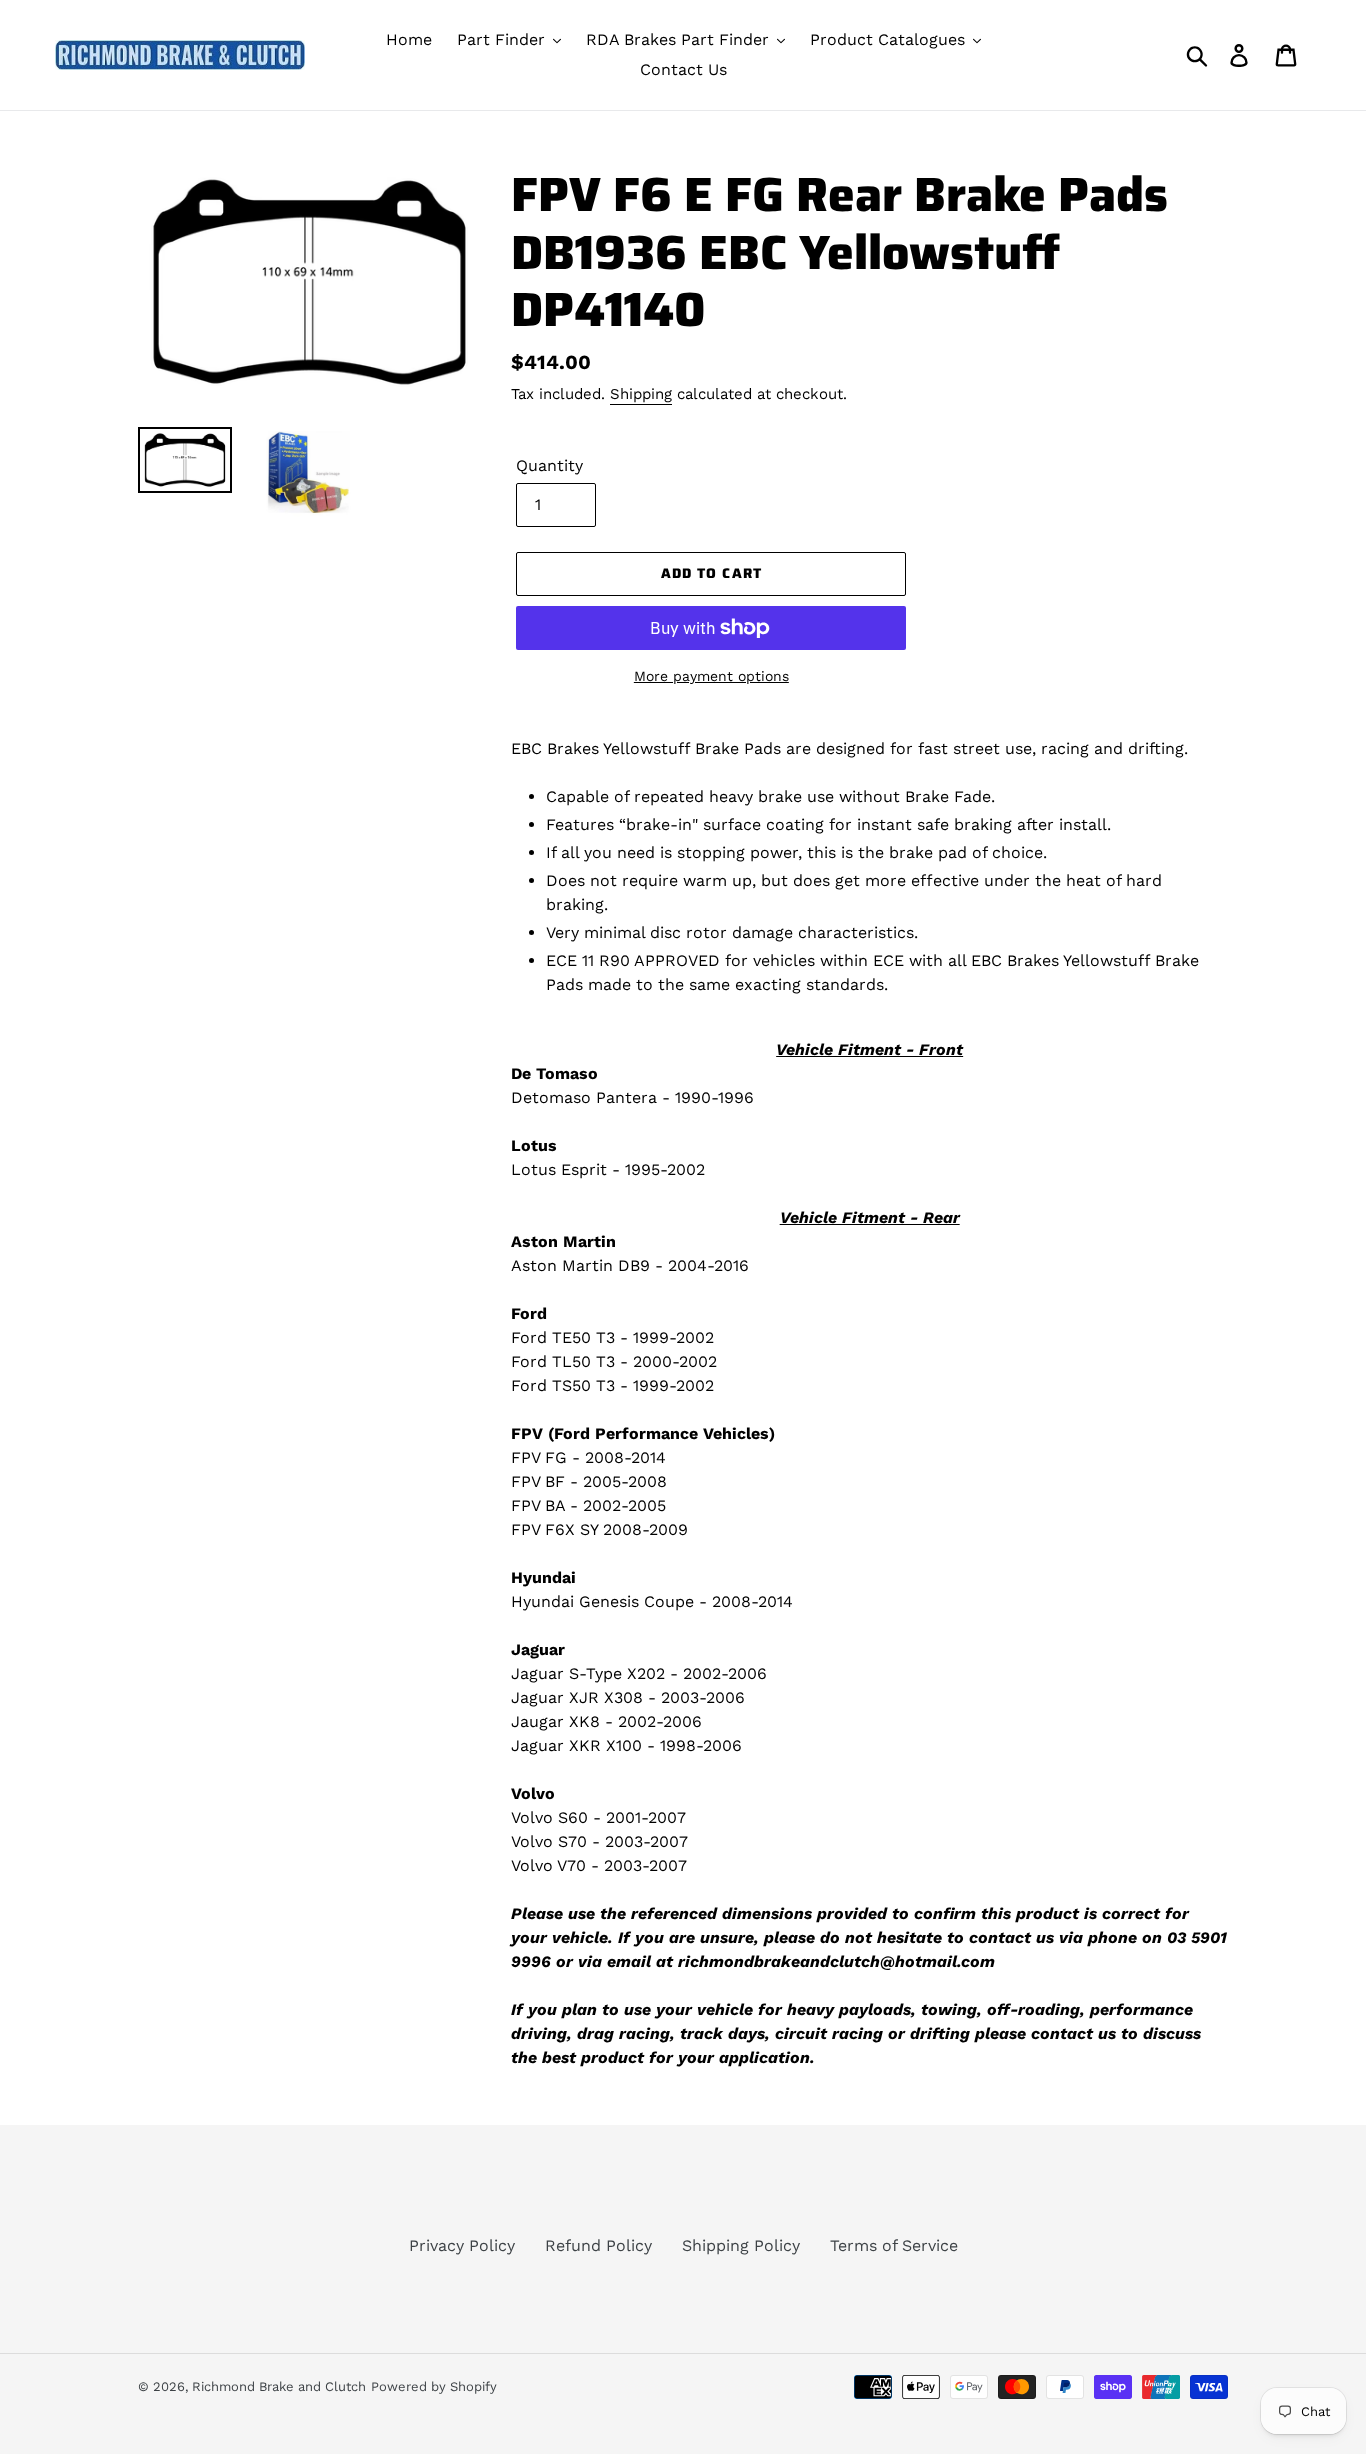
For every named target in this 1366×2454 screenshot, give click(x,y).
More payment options (711, 676)
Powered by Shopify (434, 2386)
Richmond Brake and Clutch (279, 2386)
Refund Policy (598, 2245)
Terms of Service (894, 2245)
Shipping (641, 394)
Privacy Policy (462, 2245)
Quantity (549, 465)
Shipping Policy (741, 2245)
